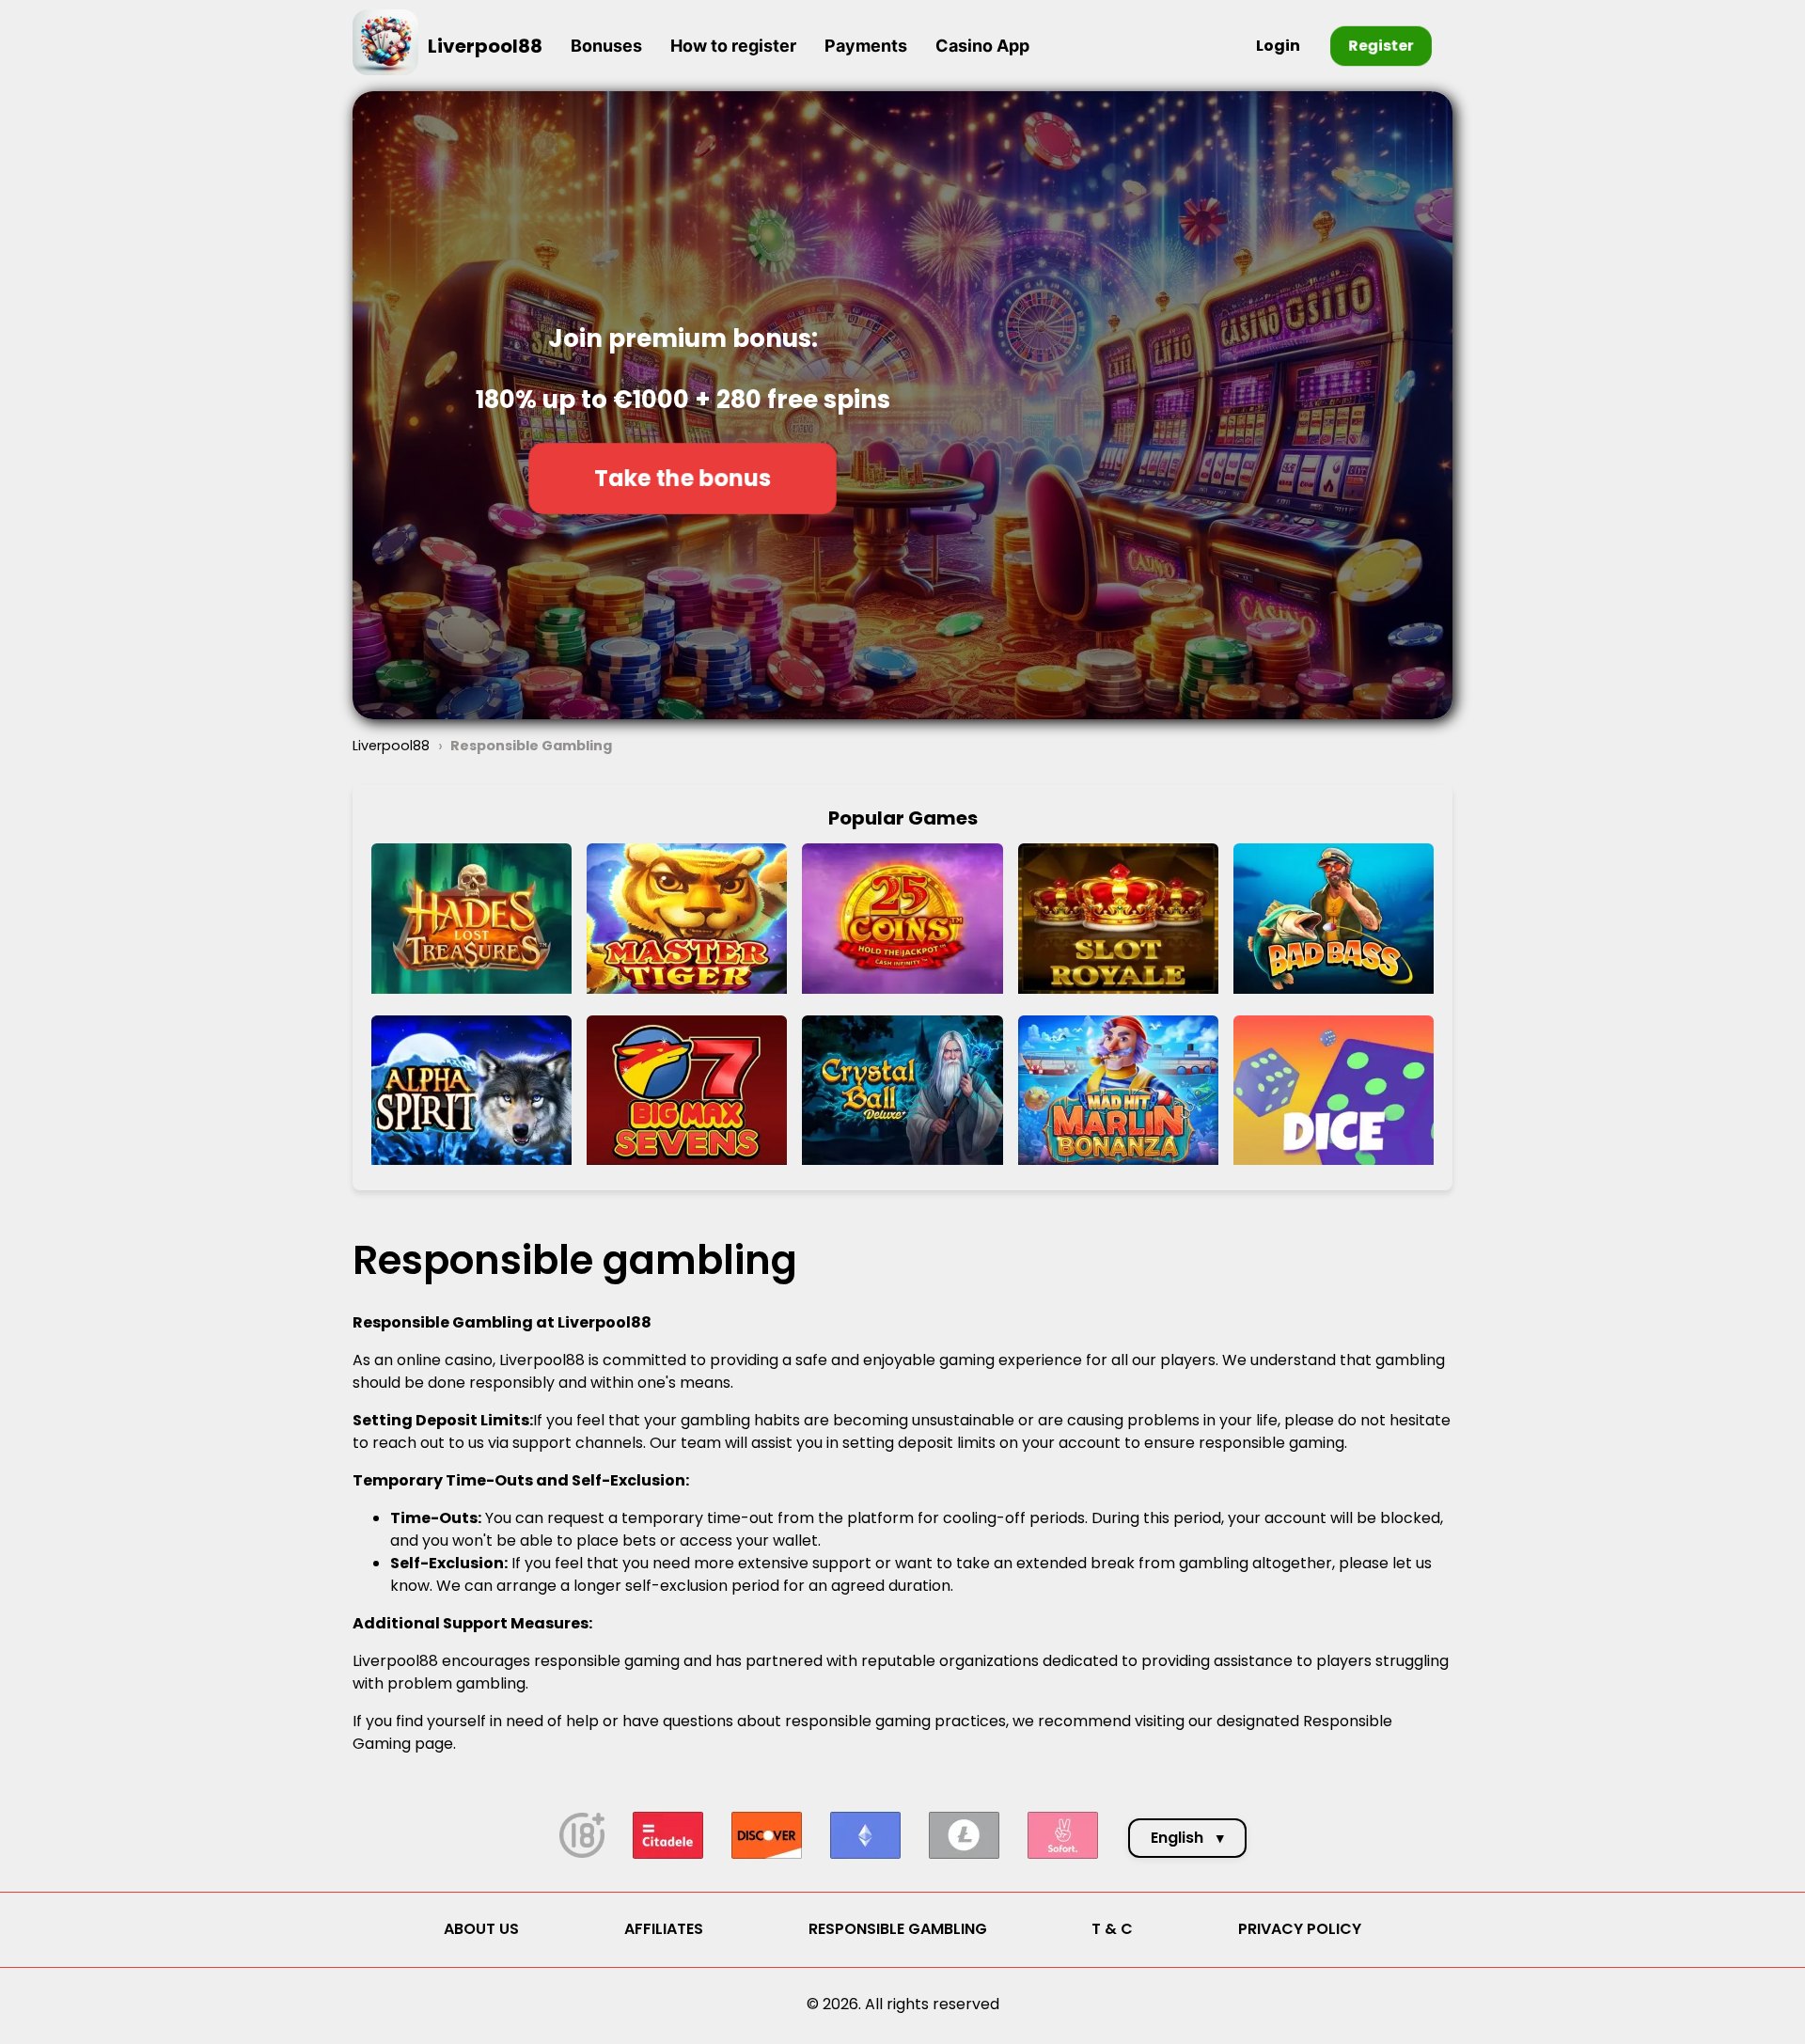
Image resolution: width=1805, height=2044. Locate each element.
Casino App (982, 46)
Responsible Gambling (898, 1929)
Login (1278, 46)
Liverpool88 (485, 46)
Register (1381, 46)
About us (481, 1929)
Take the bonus (683, 478)
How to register (733, 46)
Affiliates (664, 1929)
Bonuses (606, 46)
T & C (1112, 1929)
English (1187, 1838)
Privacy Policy (1300, 1929)
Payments (866, 46)
